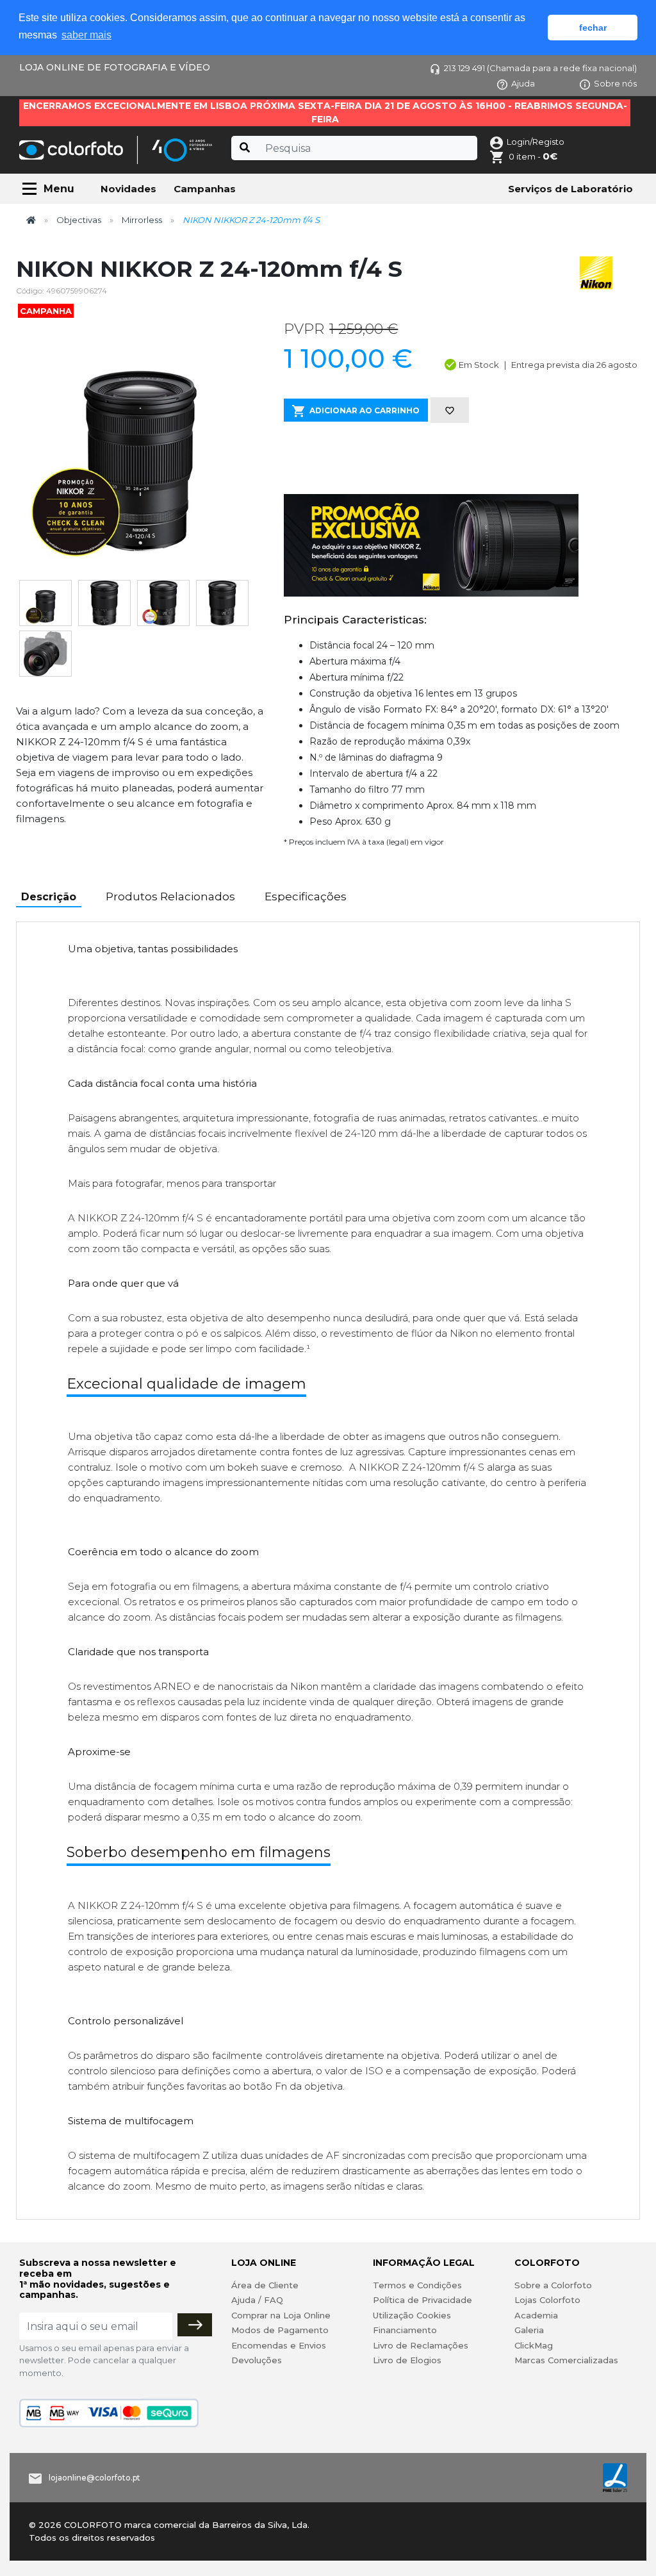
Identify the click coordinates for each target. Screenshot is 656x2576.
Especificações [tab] (306, 896)
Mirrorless (142, 220)
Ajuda (523, 83)
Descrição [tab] (49, 897)
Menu (59, 189)
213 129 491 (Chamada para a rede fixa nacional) (540, 68)
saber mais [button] (86, 35)
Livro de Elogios (407, 2360)
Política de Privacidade (422, 2300)
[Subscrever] (195, 2325)
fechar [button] (593, 28)
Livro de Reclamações (421, 2345)
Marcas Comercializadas (566, 2360)
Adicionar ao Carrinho (365, 410)
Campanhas (205, 189)
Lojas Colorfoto (547, 2300)
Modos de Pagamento (280, 2330)
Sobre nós (615, 83)
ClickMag (534, 2345)
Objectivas (79, 220)
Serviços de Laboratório (570, 189)
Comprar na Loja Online (281, 2315)
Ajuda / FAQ (257, 2300)
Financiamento (405, 2330)
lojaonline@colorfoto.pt (94, 2478)
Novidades (128, 189)
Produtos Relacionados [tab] (170, 896)
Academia (536, 2315)
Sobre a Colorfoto (553, 2285)
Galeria (529, 2330)
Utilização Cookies (412, 2315)
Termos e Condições (417, 2285)
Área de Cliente (265, 2285)
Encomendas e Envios (279, 2345)
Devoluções (257, 2360)
